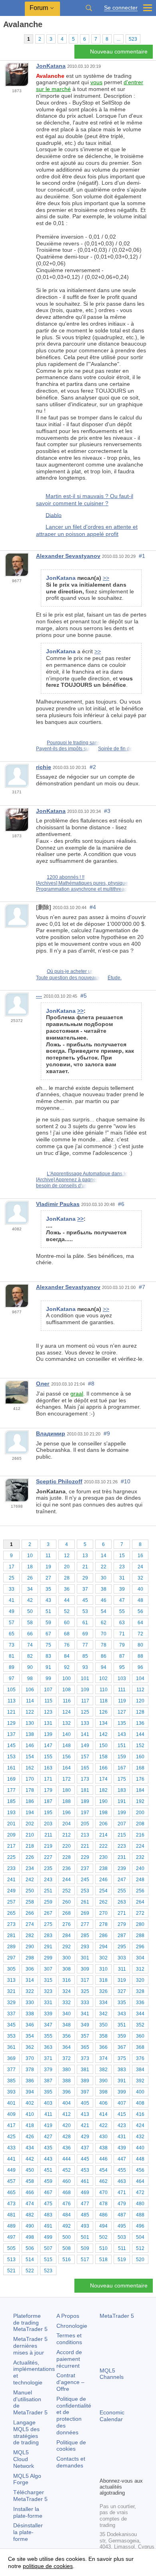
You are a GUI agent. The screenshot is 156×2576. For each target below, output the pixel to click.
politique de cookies (48, 2566)
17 (12, 1567)
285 (85, 1935)
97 (12, 1678)
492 (67, 2226)
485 (85, 2215)
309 (85, 1969)
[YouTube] (104, 2470)
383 (122, 2070)
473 (11, 2204)
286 (103, 1935)
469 (85, 2192)
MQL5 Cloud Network (24, 2459)
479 (122, 2204)
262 (103, 1902)
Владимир (51, 1433)
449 (11, 2170)
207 (122, 1824)
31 (122, 1578)
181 (85, 1790)
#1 (142, 556)
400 (140, 2092)
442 (30, 2159)
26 (30, 1578)
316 (67, 1980)
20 (67, 1567)
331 (48, 2003)
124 (67, 1712)
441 (11, 2159)
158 (103, 1757)
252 (67, 1891)
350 (103, 2025)
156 (67, 1757)
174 (103, 1779)
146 (30, 1746)
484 (67, 2215)
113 (12, 1701)
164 (67, 1768)
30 (104, 1578)
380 (67, 2070)
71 (122, 1634)
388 (67, 2081)
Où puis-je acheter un (70, 971)
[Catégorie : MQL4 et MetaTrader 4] (15, 39)
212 (67, 1835)
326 (103, 1991)
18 (30, 1567)
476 (67, 2204)
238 (103, 1868)
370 (30, 2058)
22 (104, 1567)
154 (30, 1757)
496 (140, 2226)
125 (85, 1712)
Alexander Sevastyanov (68, 556)
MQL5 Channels (112, 2374)
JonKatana (51, 66)
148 (67, 1746)
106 (30, 1690)
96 (140, 1667)
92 (67, 1667)
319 (122, 1980)
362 (30, 2047)
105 (11, 1690)
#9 (107, 1433)
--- (39, 996)
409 (11, 2114)
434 (30, 2148)
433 (11, 2148)
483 (48, 2215)
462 (103, 2181)
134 (103, 1723)
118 (104, 1701)
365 (85, 2047)
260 (67, 1902)
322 (30, 1991)
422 (103, 2125)
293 (85, 1947)
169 (11, 1779)
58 (30, 1623)
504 (140, 2237)
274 (30, 1924)
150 (103, 1746)
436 (67, 2148)
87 (122, 1656)
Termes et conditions (69, 2339)
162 (30, 1768)
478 (103, 2204)
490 (30, 2226)
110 (104, 1690)
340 (67, 2014)
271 (122, 1913)
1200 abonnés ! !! (66, 877)
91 (48, 1667)
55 (122, 1611)
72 (140, 1634)
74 (30, 1645)
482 (30, 2215)
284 (67, 1935)
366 (103, 2047)
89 (12, 1667)
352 (140, 2025)
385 (11, 2081)
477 (85, 2204)
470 (103, 2192)
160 (140, 1757)
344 (140, 2014)
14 (104, 1556)
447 (122, 2159)
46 (104, 1600)
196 (67, 1813)
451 (48, 2170)
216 (140, 1835)
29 (85, 1578)
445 (85, 2159)
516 (67, 2260)
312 (140, 1969)
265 (11, 1913)
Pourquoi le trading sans (73, 743)
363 (48, 2047)
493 (85, 2226)
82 (30, 1656)
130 (30, 1723)
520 (140, 2260)
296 (140, 1947)
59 (48, 1623)
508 (67, 2248)
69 (85, 1634)
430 (103, 2137)
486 (103, 2215)
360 (140, 2036)
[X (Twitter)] (130, 2457)
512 (140, 2248)
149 (85, 1746)
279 (122, 1924)
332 (67, 2003)
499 (48, 2237)
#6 (121, 1204)
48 (140, 1600)
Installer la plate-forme (28, 2512)
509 (85, 2248)
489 (11, 2226)
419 (48, 2125)
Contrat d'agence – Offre (70, 2382)
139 (48, 1734)
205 (85, 1824)
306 (30, 1969)
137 (11, 1734)
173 (85, 1779)
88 (140, 1656)
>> (106, 578)
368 (140, 2047)
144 (140, 1734)
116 (67, 1701)
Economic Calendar (112, 2416)
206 (103, 1824)
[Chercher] (89, 8)
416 (140, 2114)
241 (11, 1880)
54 (104, 1611)
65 (12, 1634)
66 (30, 1634)
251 (48, 1891)
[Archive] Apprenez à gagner (67, 1180)
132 (67, 1723)
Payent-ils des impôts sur (63, 749)
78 (104, 1645)
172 (67, 1779)
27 (48, 1578)
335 (122, 2003)
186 (30, 1801)
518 (103, 2260)
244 (67, 1880)
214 (103, 1835)
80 (140, 1645)
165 (85, 1768)
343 (122, 2014)
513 (11, 2260)
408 (140, 2103)
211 (48, 1835)
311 (122, 1969)
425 (11, 2137)
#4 (93, 907)
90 (30, 1667)
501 (85, 2237)
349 (85, 2025)
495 (122, 2226)
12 (67, 1556)
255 (122, 1891)
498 (30, 2237)
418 (30, 2125)
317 (85, 1980)
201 (11, 1824)
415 (122, 2114)
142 (103, 1734)
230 (103, 1857)
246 (103, 1880)
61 (85, 1623)
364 (67, 2047)
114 (30, 1701)
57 (12, 1623)
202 (30, 1824)
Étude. (115, 978)
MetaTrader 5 (117, 2316)
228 (67, 1857)
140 (67, 1734)
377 (11, 2070)
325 (85, 1991)
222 (103, 1846)
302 (103, 1958)
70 (104, 1634)
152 (140, 1746)
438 (103, 2148)
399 (122, 2092)
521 (11, 2271)
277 (85, 1924)
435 (48, 2148)
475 (48, 2204)
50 (30, 1611)
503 (122, 2237)
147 (48, 1746)
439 (122, 2148)
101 (85, 1678)
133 (85, 1723)
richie (44, 767)
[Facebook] (104, 2457)
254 (103, 1891)
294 (103, 1947)
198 (103, 1813)
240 (140, 1868)
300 (67, 1958)
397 (85, 2092)
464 (140, 2181)
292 (67, 1947)
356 (67, 2036)
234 (30, 1868)
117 (85, 1701)
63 (122, 1623)
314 (30, 1980)
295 (122, 1947)
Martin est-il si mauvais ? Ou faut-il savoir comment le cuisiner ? (85, 500)
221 (85, 1846)
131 (48, 1723)
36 (67, 1589)
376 (140, 2058)
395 (48, 2092)
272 (140, 1913)
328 (140, 1991)
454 (103, 2170)
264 (140, 1902)
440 (140, 2148)
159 (122, 1757)
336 (140, 2003)
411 (48, 2114)
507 (48, 2248)
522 (30, 2271)
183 (122, 1790)
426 (30, 2137)
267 (48, 1913)
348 (67, 2025)
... (119, 39)
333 (85, 2003)
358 (103, 2036)
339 (48, 2014)
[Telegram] (117, 2457)
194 (30, 1813)
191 (122, 1801)
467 (48, 2192)
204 (67, 1824)
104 (140, 1678)
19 (48, 1567)
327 (122, 1991)
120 (140, 1701)
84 (67, 1656)
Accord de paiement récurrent (69, 2359)
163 (48, 1768)
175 (122, 1779)
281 (11, 1935)
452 (67, 2170)
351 (122, 2025)
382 (103, 2070)
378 (30, 2070)
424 (140, 2125)
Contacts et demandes (71, 2462)
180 (67, 1790)
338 (30, 2014)
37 (85, 1589)
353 (11, 2036)
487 (122, 2215)
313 (11, 1980)
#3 (107, 811)
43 (48, 1600)
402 (30, 2103)
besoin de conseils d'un (62, 1186)
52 (67, 1611)
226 (30, 1857)
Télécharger (30, 2496)
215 (122, 1835)
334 (103, 2003)
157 (85, 1757)
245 (85, 1880)
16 (140, 1556)
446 (103, 2159)
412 (67, 2114)
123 (48, 1712)
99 (48, 1678)
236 (67, 1868)
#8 (91, 1384)
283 (48, 1935)
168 (140, 1768)
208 (140, 1824)
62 (104, 1623)
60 (67, 1623)
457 (11, 2181)
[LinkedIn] (117, 2470)
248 (140, 1880)
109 (85, 1690)
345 (11, 2025)
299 (48, 1958)
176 (140, 1779)
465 (11, 2192)
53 (85, 1611)
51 (48, 1611)
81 (12, 1656)
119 (122, 1701)
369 (11, 2058)
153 (11, 1757)
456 (140, 2170)
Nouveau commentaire (119, 51)
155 (48, 1757)
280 (140, 1924)
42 (30, 1600)
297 (11, 1958)
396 (67, 2092)
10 (30, 1556)
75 (48, 1645)
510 (103, 2248)
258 (30, 1902)
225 (11, 1857)
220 (67, 1846)
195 (48, 1813)
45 (85, 1600)
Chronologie (72, 2326)
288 (140, 1935)
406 (103, 2103)
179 (48, 1790)
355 (48, 2036)
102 (103, 1678)
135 (122, 1723)
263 (122, 1902)
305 (11, 1969)
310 (103, 1969)
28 (67, 1578)
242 (30, 1880)
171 (48, 1779)
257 (11, 1902)
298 (30, 1958)
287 (122, 1935)
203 (48, 1824)
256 (140, 1891)
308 (67, 1969)
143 (122, 1734)
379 (48, 2070)
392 (140, 2081)
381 (85, 2070)
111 (122, 1690)
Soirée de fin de (115, 749)
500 (67, 2237)
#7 (142, 1287)
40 (140, 1589)
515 (48, 2260)
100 (67, 1678)
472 (140, 2192)
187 (48, 1801)
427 (48, 2137)
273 (11, 1924)
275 (48, 1924)
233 (11, 1868)
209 (11, 1835)
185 (11, 1801)
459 (48, 2181)
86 (104, 1656)
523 (133, 39)
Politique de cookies (71, 2446)
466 (30, 2192)
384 (140, 2070)
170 (30, 1779)
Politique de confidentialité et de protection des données (74, 2416)
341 (85, 2014)
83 (48, 1656)
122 (30, 1712)
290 (30, 1947)
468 (67, 2192)
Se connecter (121, 8)
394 (30, 2092)
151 (122, 1746)
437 (85, 2148)
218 (30, 1846)
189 (85, 1801)
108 (67, 1690)
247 (122, 1880)
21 (85, 1567)
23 (122, 1567)
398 (103, 2092)
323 (48, 1991)
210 (30, 1835)
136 (140, 1723)
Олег (43, 1384)
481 (11, 2215)
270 (103, 1913)
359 (122, 2036)
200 (140, 1813)
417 (11, 2125)
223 (122, 1846)
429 (85, 2137)
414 (103, 2114)
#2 (93, 767)
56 (140, 1611)
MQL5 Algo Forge (27, 2479)
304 (140, 1958)
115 (48, 1701)
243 (48, 1880)
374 (103, 2058)
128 (140, 1712)
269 (85, 1913)
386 (30, 2081)
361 (11, 2047)
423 (122, 2125)
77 (85, 1645)
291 (48, 1947)
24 (140, 1567)
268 (67, 1913)
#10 (126, 1481)
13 (85, 1556)
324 (67, 1991)
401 (11, 2103)
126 (103, 1712)
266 (30, 1913)
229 (85, 1857)
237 (85, 1868)
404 (67, 2103)
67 (48, 1634)
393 (11, 2092)
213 (85, 1835)
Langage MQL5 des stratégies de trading (26, 2432)
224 (140, 1846)
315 (48, 1980)
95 (122, 1667)
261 (85, 1902)
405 (85, 2103)
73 (12, 1645)
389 (85, 2081)
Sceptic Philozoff (59, 1481)
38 (104, 1589)
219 (48, 1846)
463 (122, 2181)
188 (67, 1801)
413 (85, 2114)
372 (67, 2058)
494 (103, 2226)
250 (30, 1891)
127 (122, 1712)
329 (11, 2003)
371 (48, 2058)
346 (30, 2025)
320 (140, 1980)
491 (48, 2226)
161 (11, 1768)
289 (11, 1947)
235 (48, 1868)
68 (67, 1634)
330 (30, 2003)
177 (11, 1790)
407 (122, 2103)
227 (48, 1857)
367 (122, 2047)
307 (48, 1969)
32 (140, 1578)
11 (48, 1556)
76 (67, 1645)
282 (30, 1935)
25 (12, 1578)
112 (140, 1690)
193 (11, 1813)
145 (11, 1746)
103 (122, 1678)
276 (67, 1924)
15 (122, 1556)
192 (140, 1801)
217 (11, 1846)
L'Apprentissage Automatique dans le (87, 1174)
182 (103, 1790)
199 (122, 1813)
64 (140, 1623)
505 (11, 2248)
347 (48, 2025)
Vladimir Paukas (58, 1204)
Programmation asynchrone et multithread (82, 889)
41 (12, 1600)
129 (11, 1723)
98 (30, 1678)
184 (140, 1790)
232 (140, 1857)
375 (122, 2058)
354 (30, 2036)
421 (85, 2125)
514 (30, 2260)
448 (140, 2159)
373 (85, 2058)
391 (122, 2081)
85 (85, 1656)
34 (30, 1589)
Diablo (54, 515)
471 (122, 2192)
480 (140, 2204)
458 (30, 2181)
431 (122, 2137)
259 (48, 1902)
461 (85, 2181)
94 (104, 1667)
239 (122, 1868)
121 (11, 1712)
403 (48, 2103)
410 (30, 2114)
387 (48, 2081)
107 (48, 1690)
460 (67, 2181)
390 (103, 2081)
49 (12, 1611)
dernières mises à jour (30, 2346)
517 (85, 2260)
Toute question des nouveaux (68, 978)
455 (122, 2170)
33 (12, 1589)
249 (11, 1891)
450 (30, 2170)
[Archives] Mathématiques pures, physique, (83, 883)
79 (122, 1645)
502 (103, 2237)
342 (103, 2014)
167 (122, 1768)
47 (122, 1600)
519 (122, 2260)
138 (30, 1734)
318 (103, 1980)
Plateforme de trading (30, 2323)
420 (67, 2125)
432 (140, 2137)
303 (122, 1958)
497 (11, 2237)
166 (103, 1768)
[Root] (6, 39)
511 (122, 2248)
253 (85, 1891)
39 (122, 1589)
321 (11, 1991)
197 (85, 1813)
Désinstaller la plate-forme (28, 2532)
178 (30, 1790)
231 (122, 1857)
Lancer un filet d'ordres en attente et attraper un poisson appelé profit (87, 530)
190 (103, 1801)
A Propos (68, 2316)
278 (103, 1924)
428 (67, 2137)
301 (85, 1958)
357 (85, 2036)
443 (48, 2159)
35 (48, 1589)
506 (30, 2248)
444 (67, 2159)
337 (11, 2014)
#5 (84, 996)
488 (140, 2215)
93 (85, 1667)
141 (85, 1734)
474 (30, 2204)
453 (85, 2170)
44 (67, 1600)
